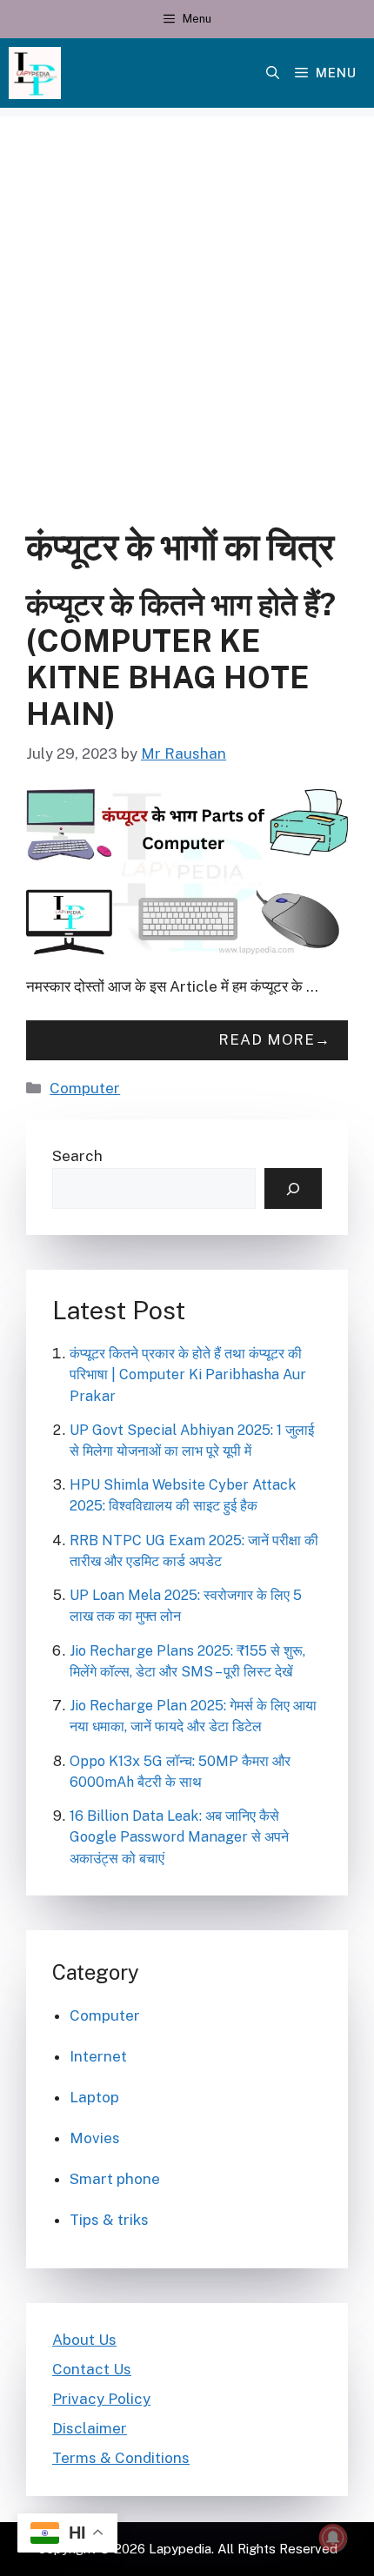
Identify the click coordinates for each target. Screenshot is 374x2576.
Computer (85, 1088)
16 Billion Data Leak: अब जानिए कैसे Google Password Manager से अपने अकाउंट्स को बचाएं (179, 1837)
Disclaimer (90, 2428)
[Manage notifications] (333, 2538)
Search (77, 1156)
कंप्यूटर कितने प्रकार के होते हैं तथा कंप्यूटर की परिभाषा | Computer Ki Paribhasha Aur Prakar (188, 1374)
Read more (267, 1039)
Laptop (94, 2097)
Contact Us (92, 2369)
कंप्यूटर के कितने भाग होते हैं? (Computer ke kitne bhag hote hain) (181, 659)
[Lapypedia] (35, 73)
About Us (84, 2340)
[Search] (293, 1189)
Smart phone (115, 2179)
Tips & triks (109, 2220)
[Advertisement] (187, 303)
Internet (98, 2056)
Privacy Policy (101, 2399)
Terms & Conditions (121, 2458)
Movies (95, 2138)
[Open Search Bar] (273, 73)
